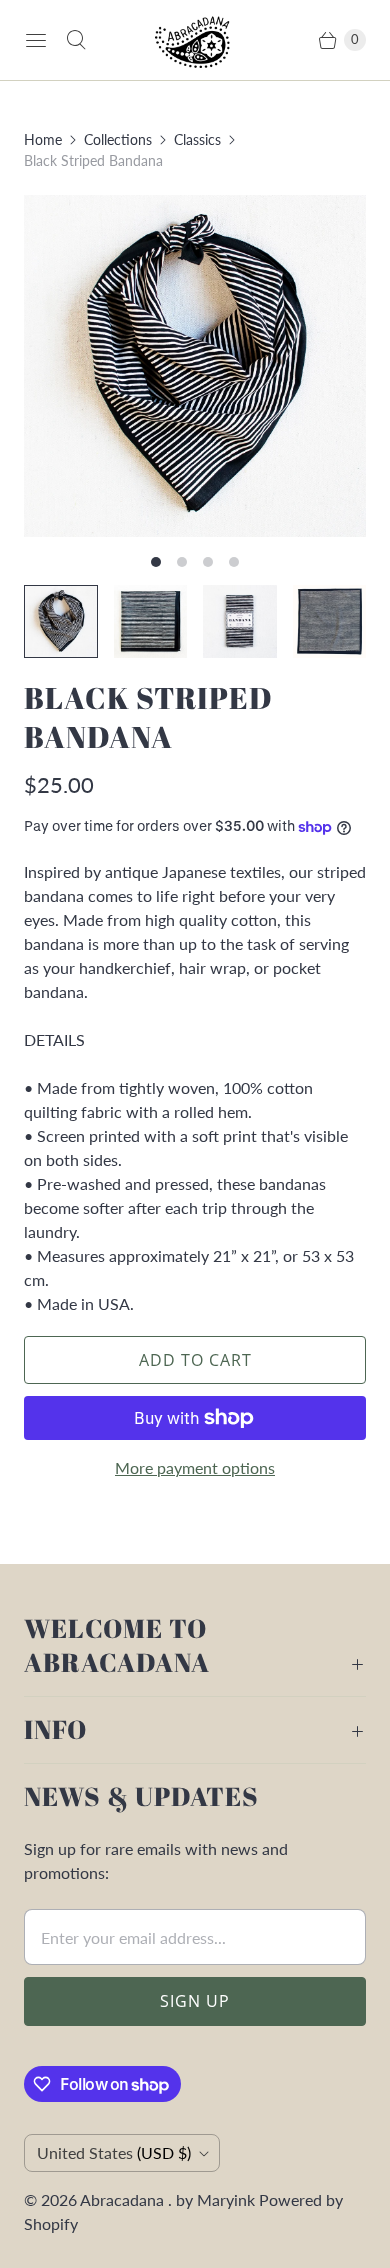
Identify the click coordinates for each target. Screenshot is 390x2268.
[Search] (76, 40)
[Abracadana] (195, 40)
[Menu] (36, 40)
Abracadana (124, 2199)
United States (114, 2152)
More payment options (195, 1467)
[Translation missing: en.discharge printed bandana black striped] (330, 622)
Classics (197, 139)
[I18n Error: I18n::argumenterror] (61, 622)
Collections (118, 139)
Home (43, 139)
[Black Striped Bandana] (195, 366)
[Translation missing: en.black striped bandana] (151, 622)
